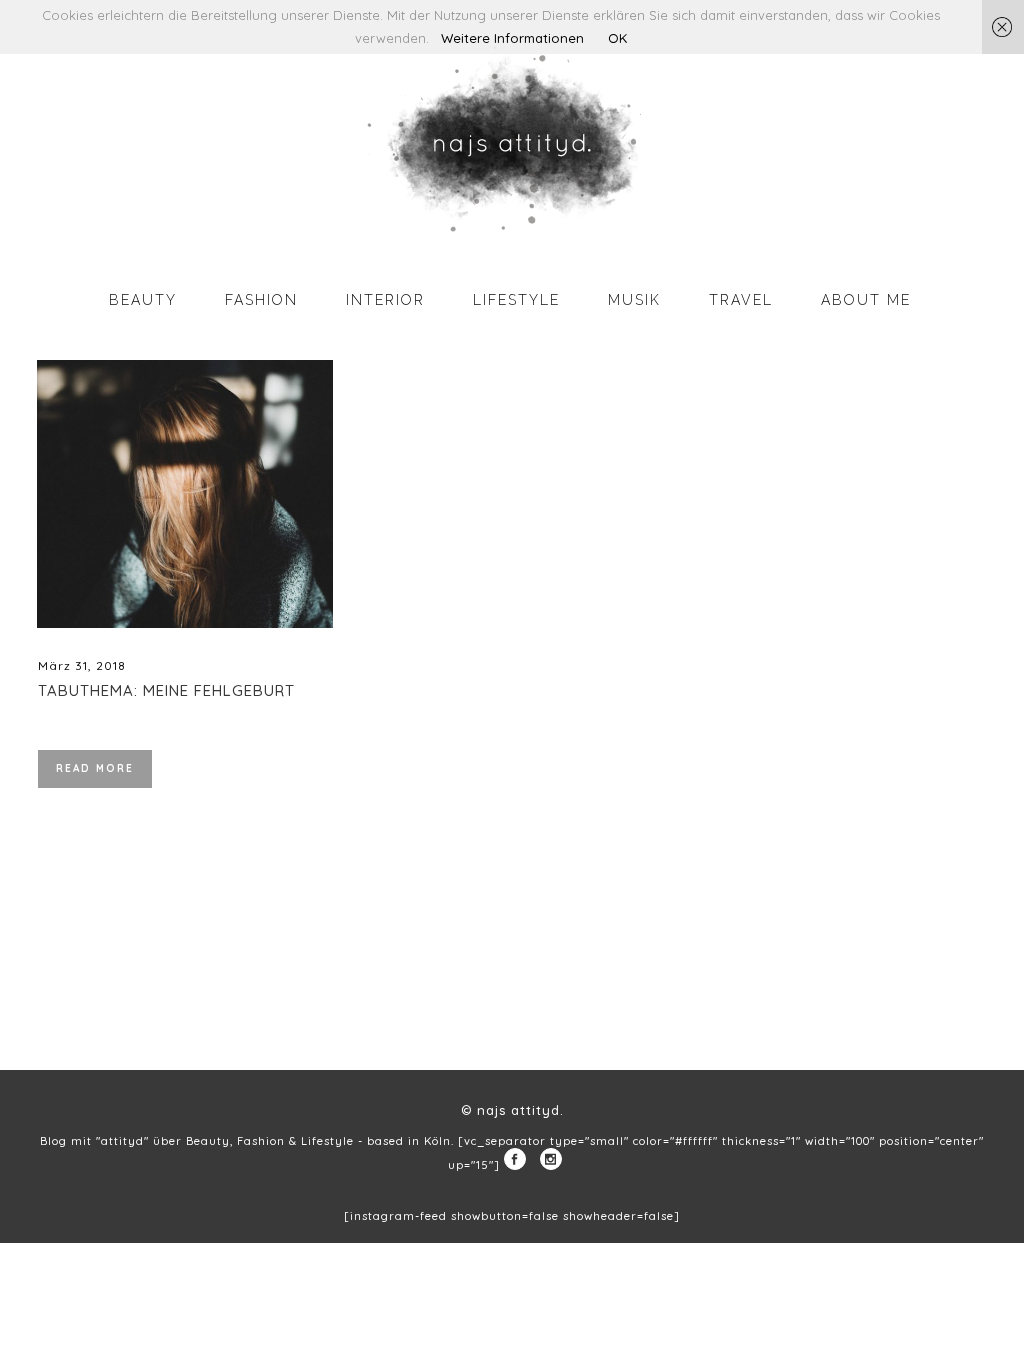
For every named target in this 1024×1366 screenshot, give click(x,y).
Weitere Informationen (512, 38)
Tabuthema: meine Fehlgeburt (166, 690)
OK (617, 38)
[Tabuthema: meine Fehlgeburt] (185, 494)
